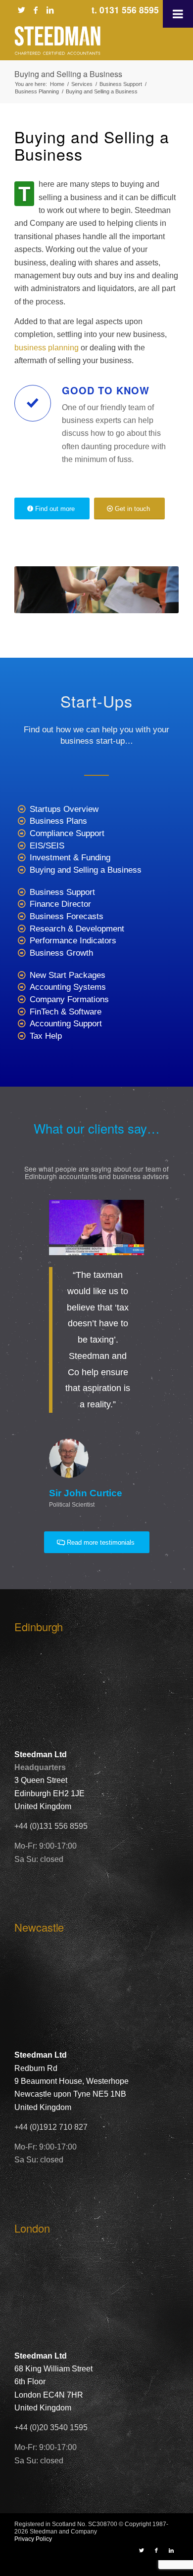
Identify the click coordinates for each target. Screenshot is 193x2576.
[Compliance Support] (22, 834)
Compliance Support (67, 833)
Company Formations (69, 999)
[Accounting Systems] (22, 988)
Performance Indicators (73, 941)
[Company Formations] (22, 1000)
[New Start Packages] (22, 976)
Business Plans (58, 821)
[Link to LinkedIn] (50, 10)
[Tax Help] (22, 1036)
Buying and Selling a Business (68, 74)
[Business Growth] (22, 953)
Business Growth (61, 953)
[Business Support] (22, 893)
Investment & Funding (70, 858)
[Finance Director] (22, 905)
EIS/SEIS (47, 846)
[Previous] (37, 1214)
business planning (47, 348)
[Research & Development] (22, 929)
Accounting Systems (68, 987)
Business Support (62, 892)
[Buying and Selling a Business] (22, 870)
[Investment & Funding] (22, 858)
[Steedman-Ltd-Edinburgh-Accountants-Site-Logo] (80, 41)
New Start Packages (68, 975)
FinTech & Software (66, 1012)
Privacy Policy (33, 2539)
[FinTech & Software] (22, 1012)
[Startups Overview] (22, 810)
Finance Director (60, 904)
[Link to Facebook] (36, 10)
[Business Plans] (22, 822)
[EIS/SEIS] (22, 846)
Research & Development (77, 929)
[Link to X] (21, 10)
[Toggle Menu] (178, 14)
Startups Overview (64, 809)
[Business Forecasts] (22, 917)
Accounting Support (66, 1024)
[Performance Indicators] (22, 941)
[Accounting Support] (22, 1024)
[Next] (156, 1214)
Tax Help (46, 1036)
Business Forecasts (67, 916)
